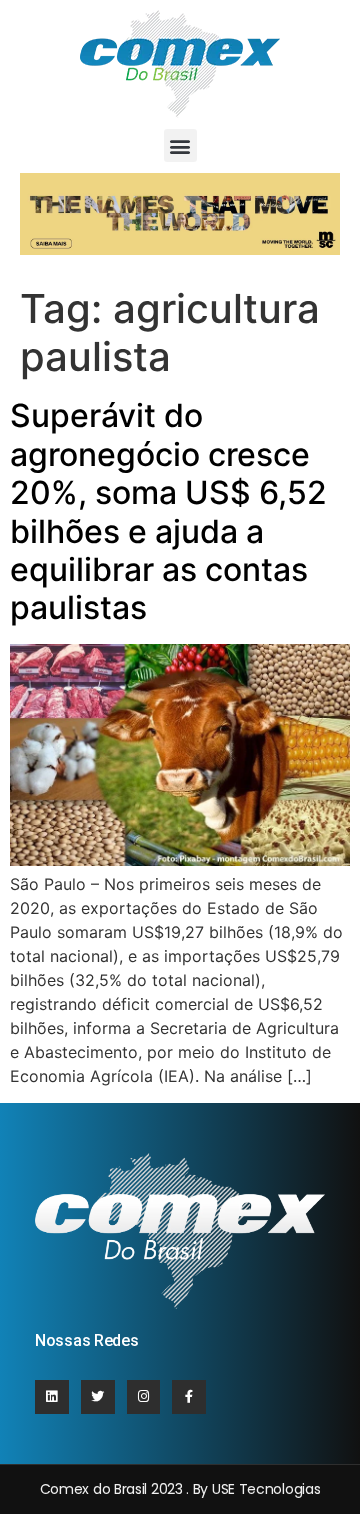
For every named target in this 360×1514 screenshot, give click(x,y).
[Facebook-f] (189, 1397)
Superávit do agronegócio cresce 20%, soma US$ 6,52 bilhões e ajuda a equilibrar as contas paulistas (168, 511)
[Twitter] (98, 1397)
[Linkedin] (52, 1397)
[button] (180, 145)
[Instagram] (144, 1397)
